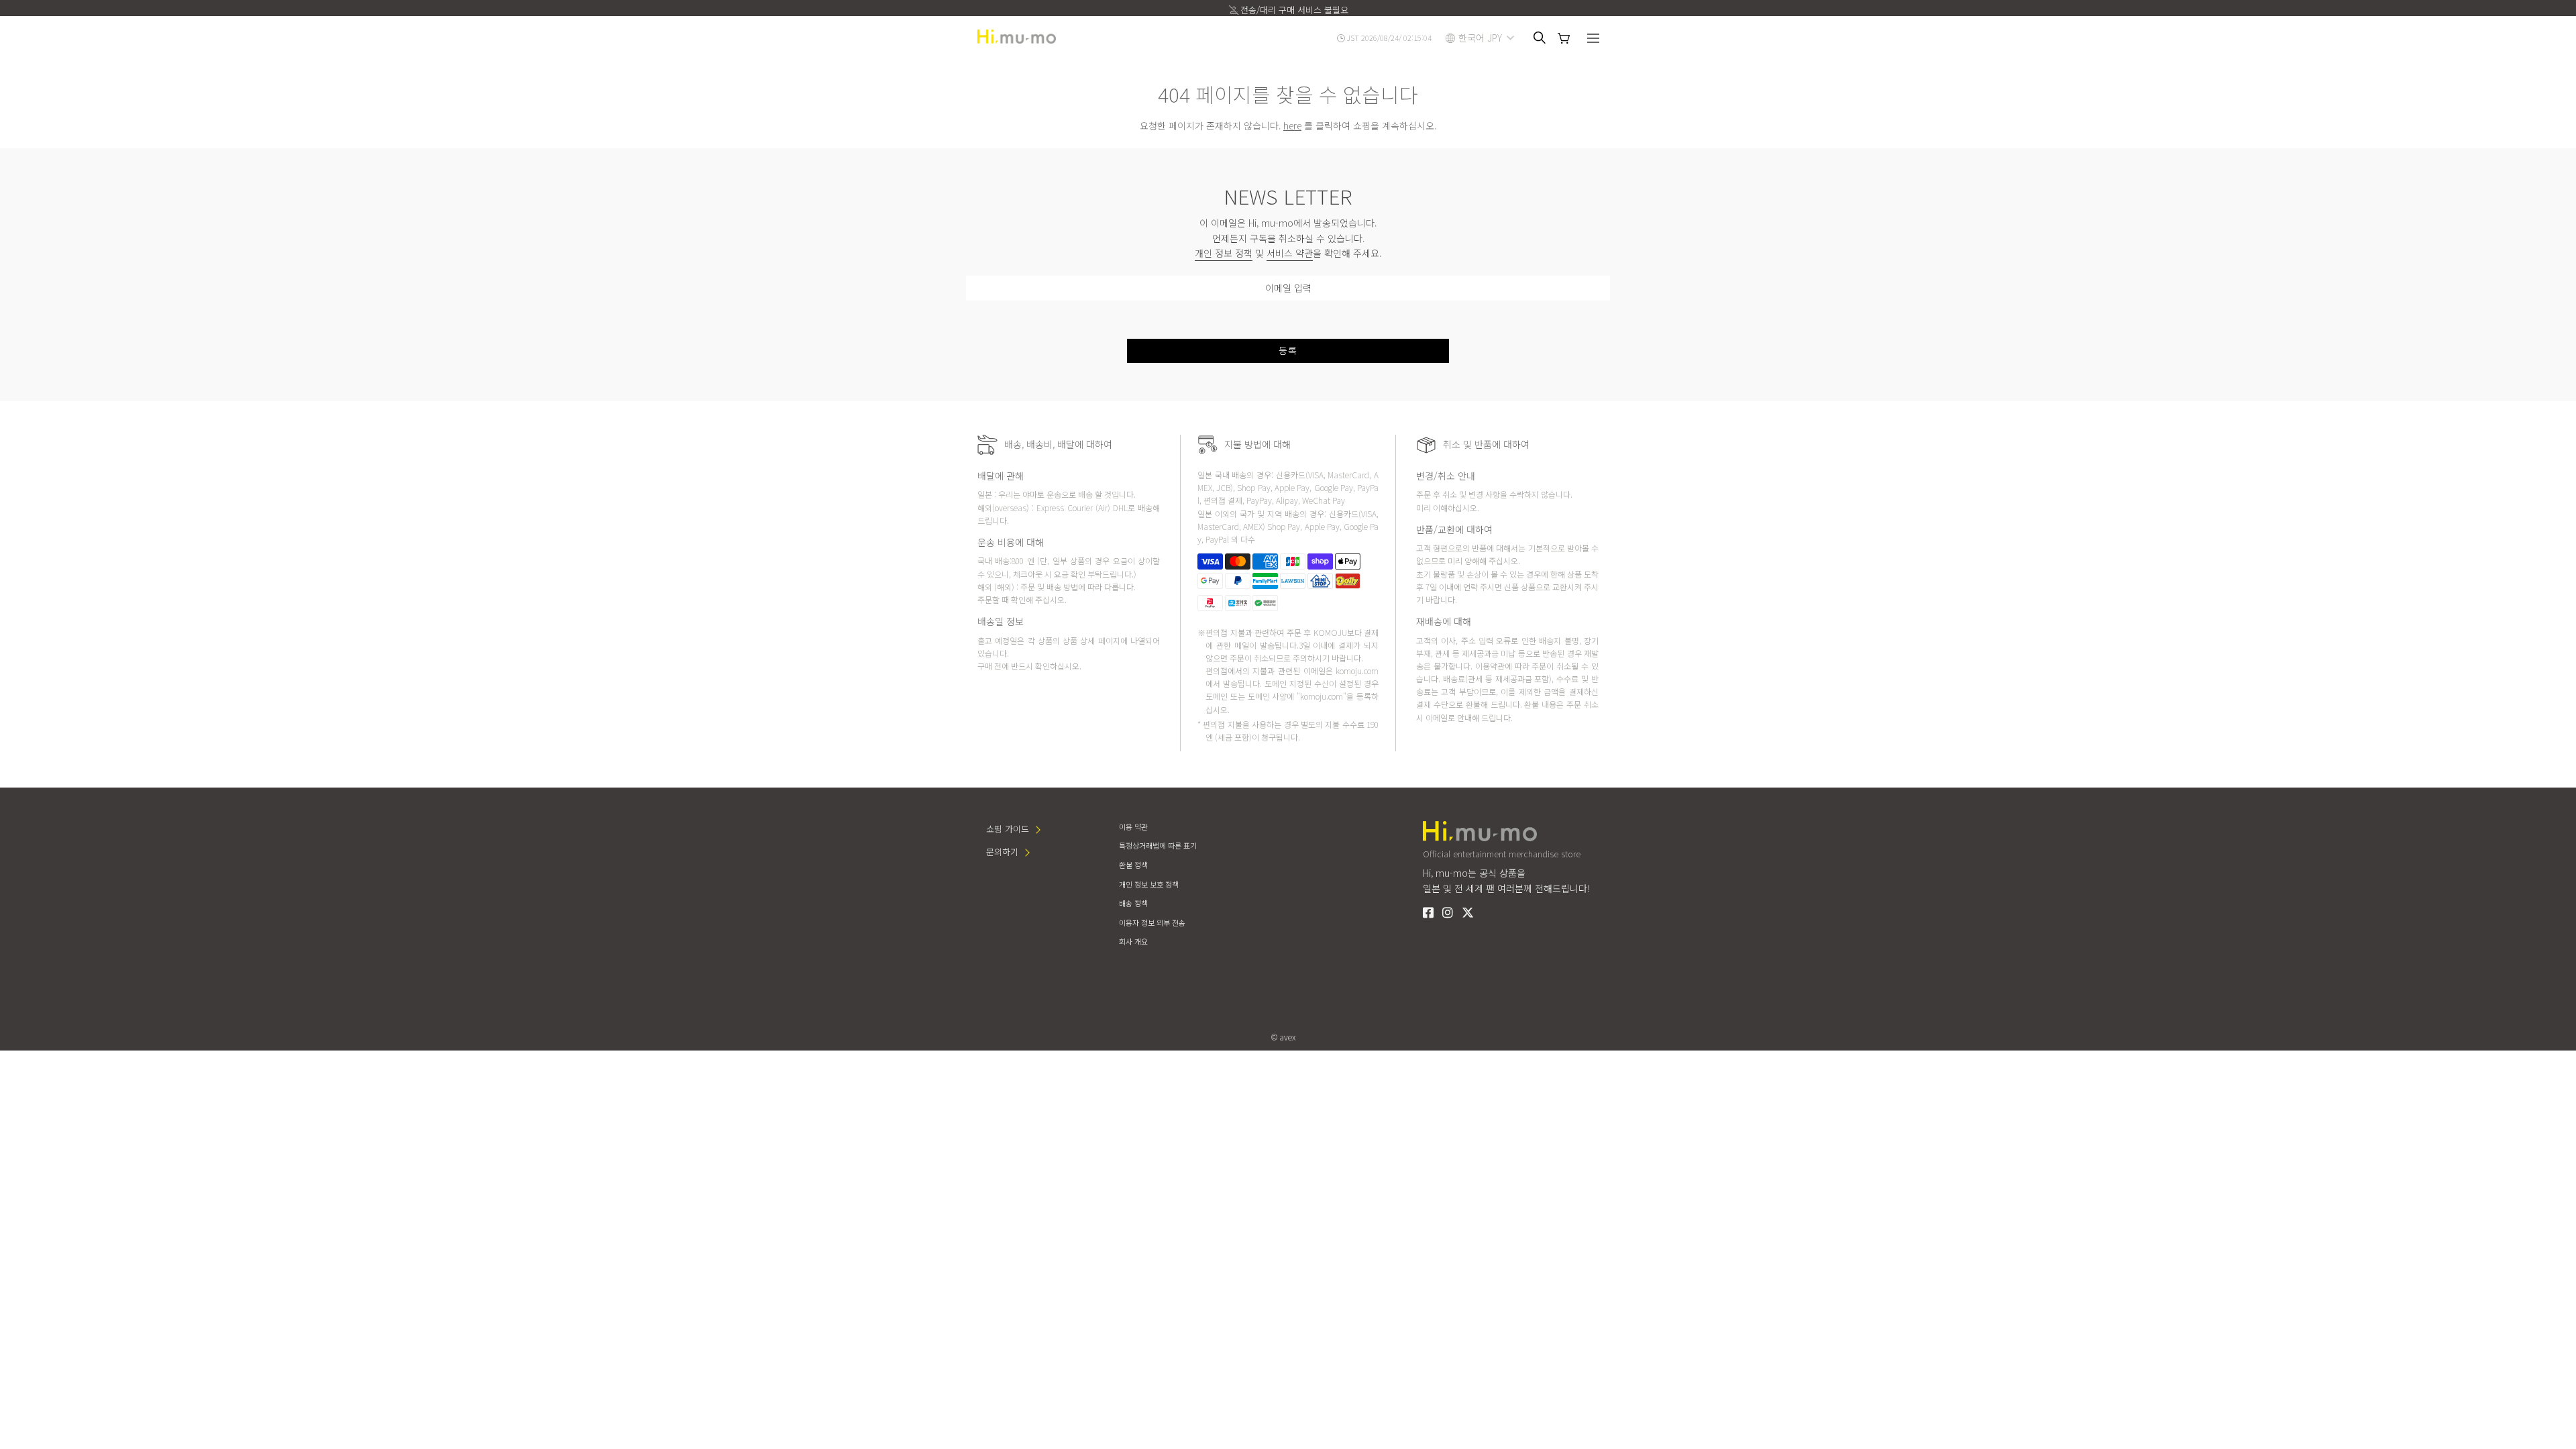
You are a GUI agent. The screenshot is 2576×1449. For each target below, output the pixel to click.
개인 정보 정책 (1224, 253)
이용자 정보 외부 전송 (1152, 922)
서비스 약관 (1290, 253)
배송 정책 (1133, 903)
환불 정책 (1133, 865)
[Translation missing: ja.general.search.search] (1540, 38)
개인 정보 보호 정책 (1149, 884)
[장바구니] (1564, 38)
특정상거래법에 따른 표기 (1158, 845)
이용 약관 (1133, 826)
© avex (1283, 1037)
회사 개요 (1133, 941)
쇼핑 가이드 (1008, 829)
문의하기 (1002, 852)
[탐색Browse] (1593, 40)
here (1292, 125)
